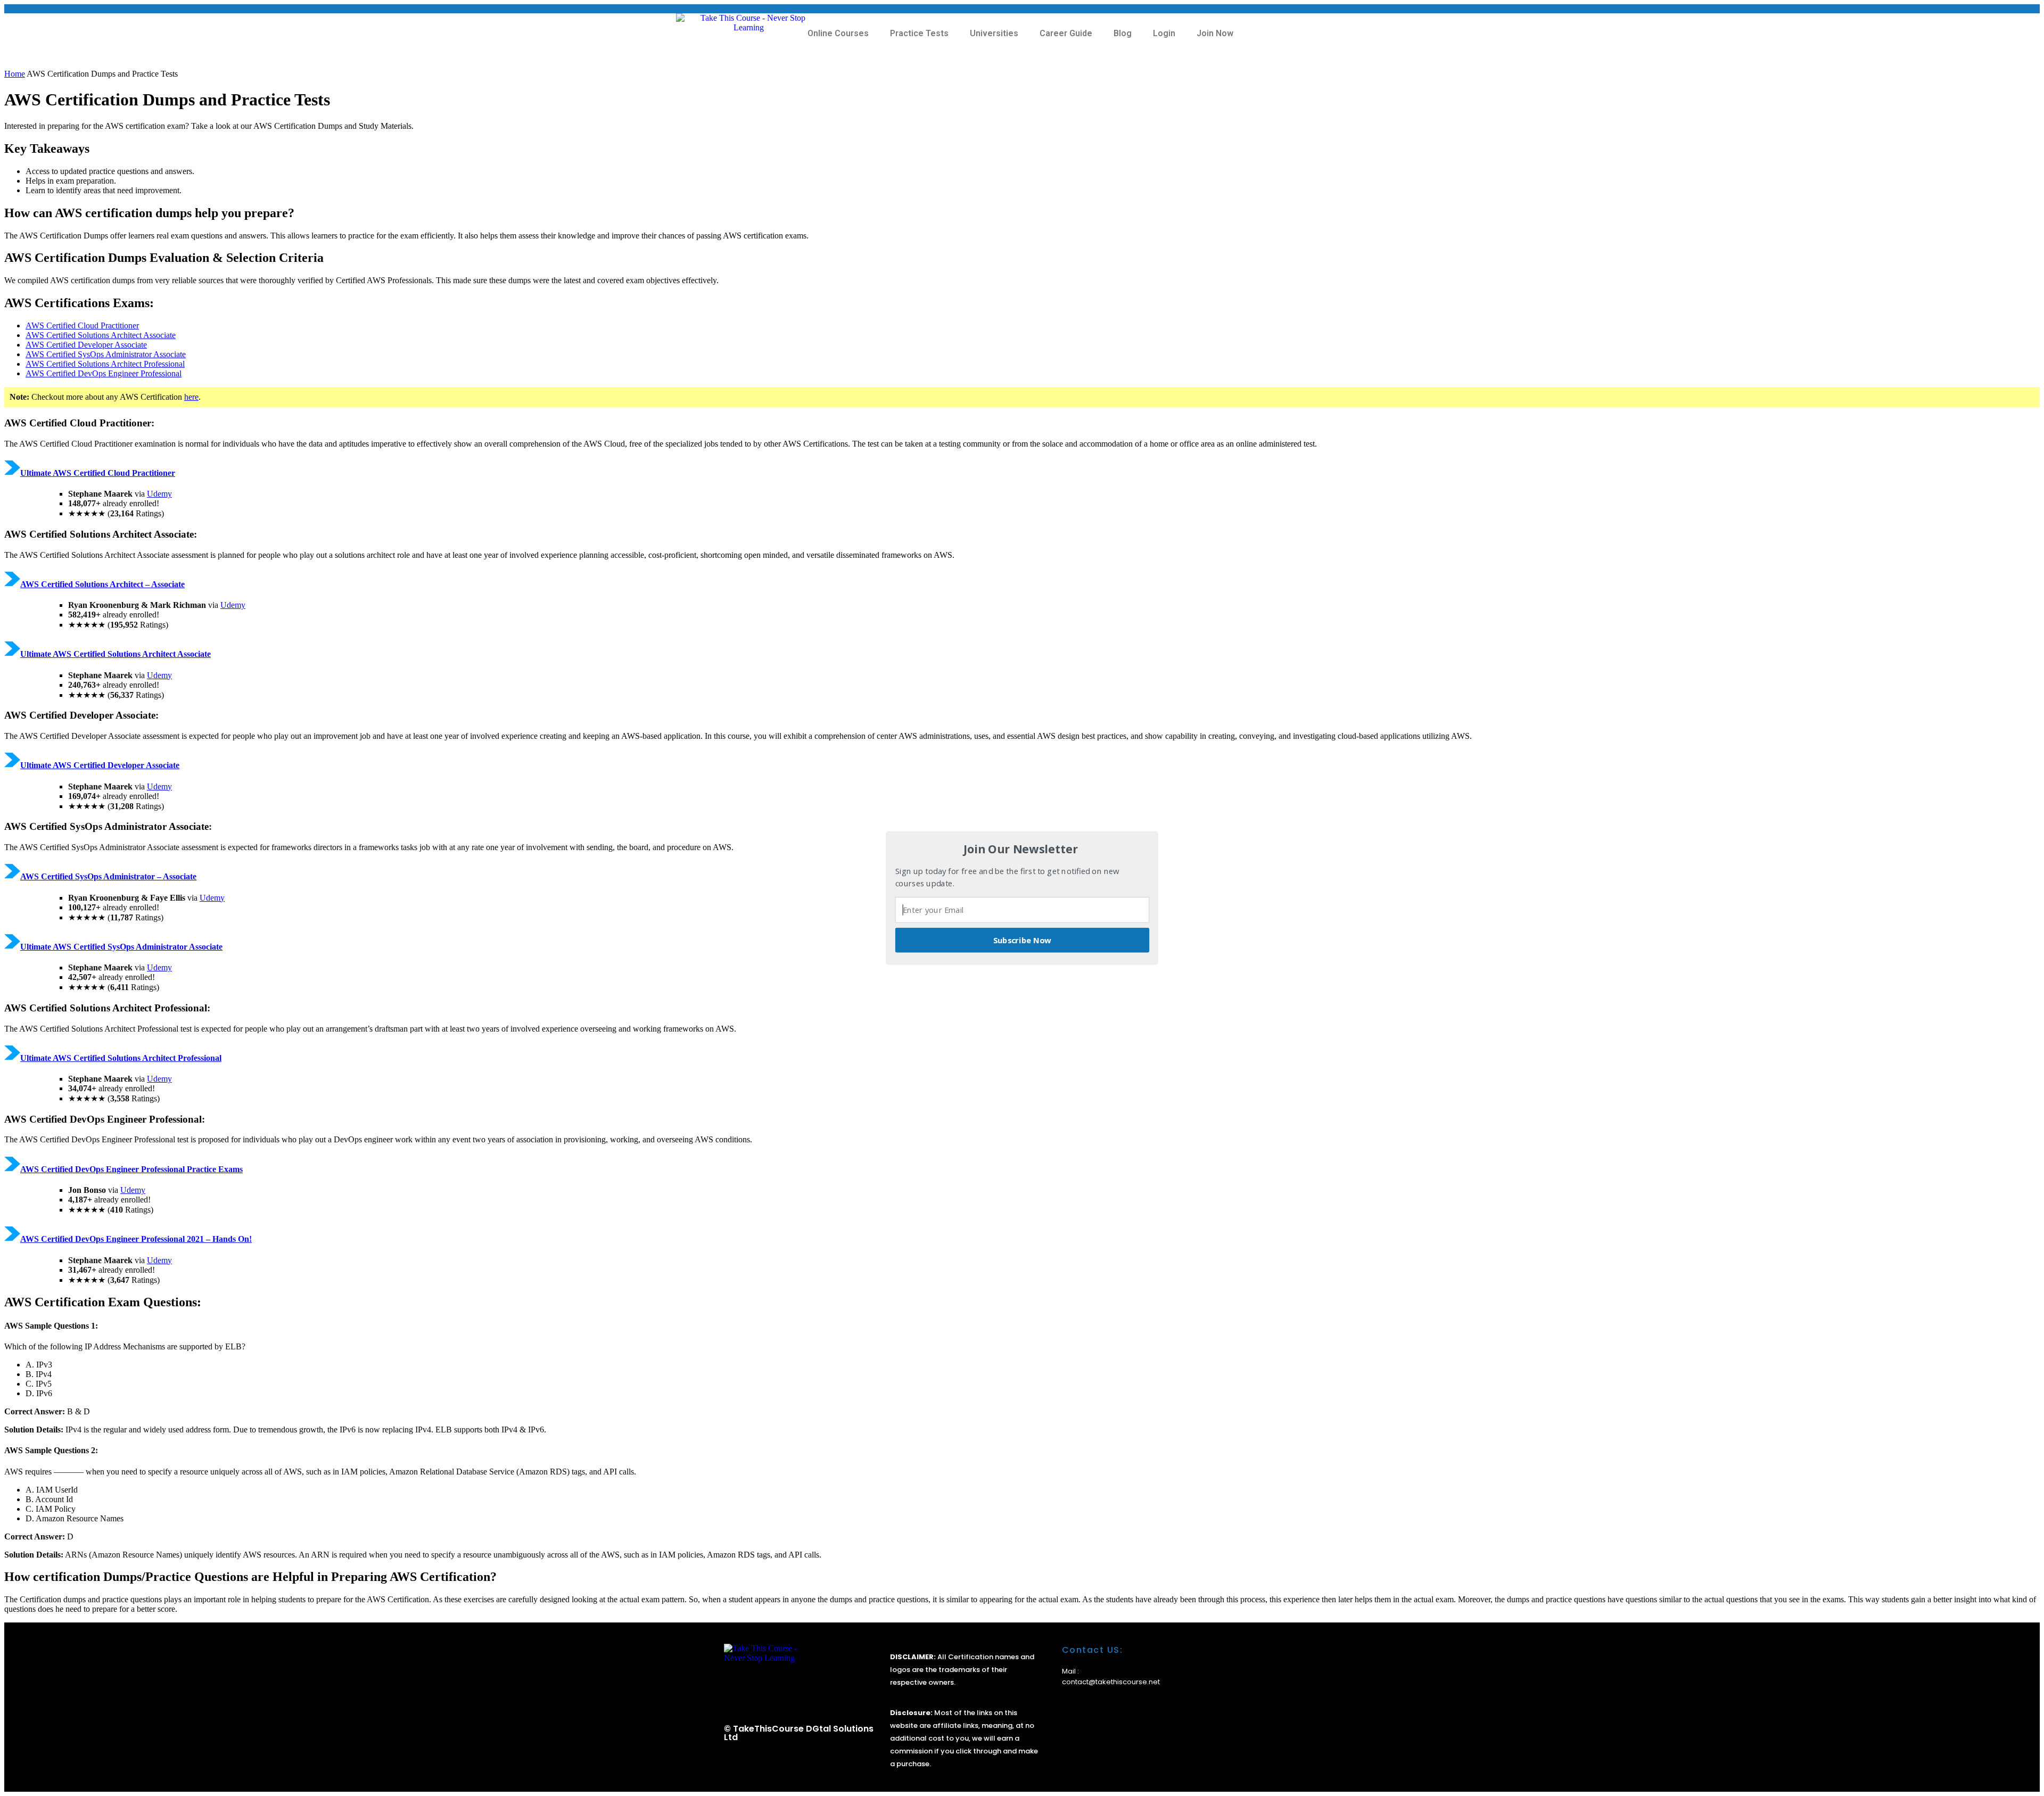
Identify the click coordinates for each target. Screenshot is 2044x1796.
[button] (1021, 849)
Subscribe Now (1023, 940)
